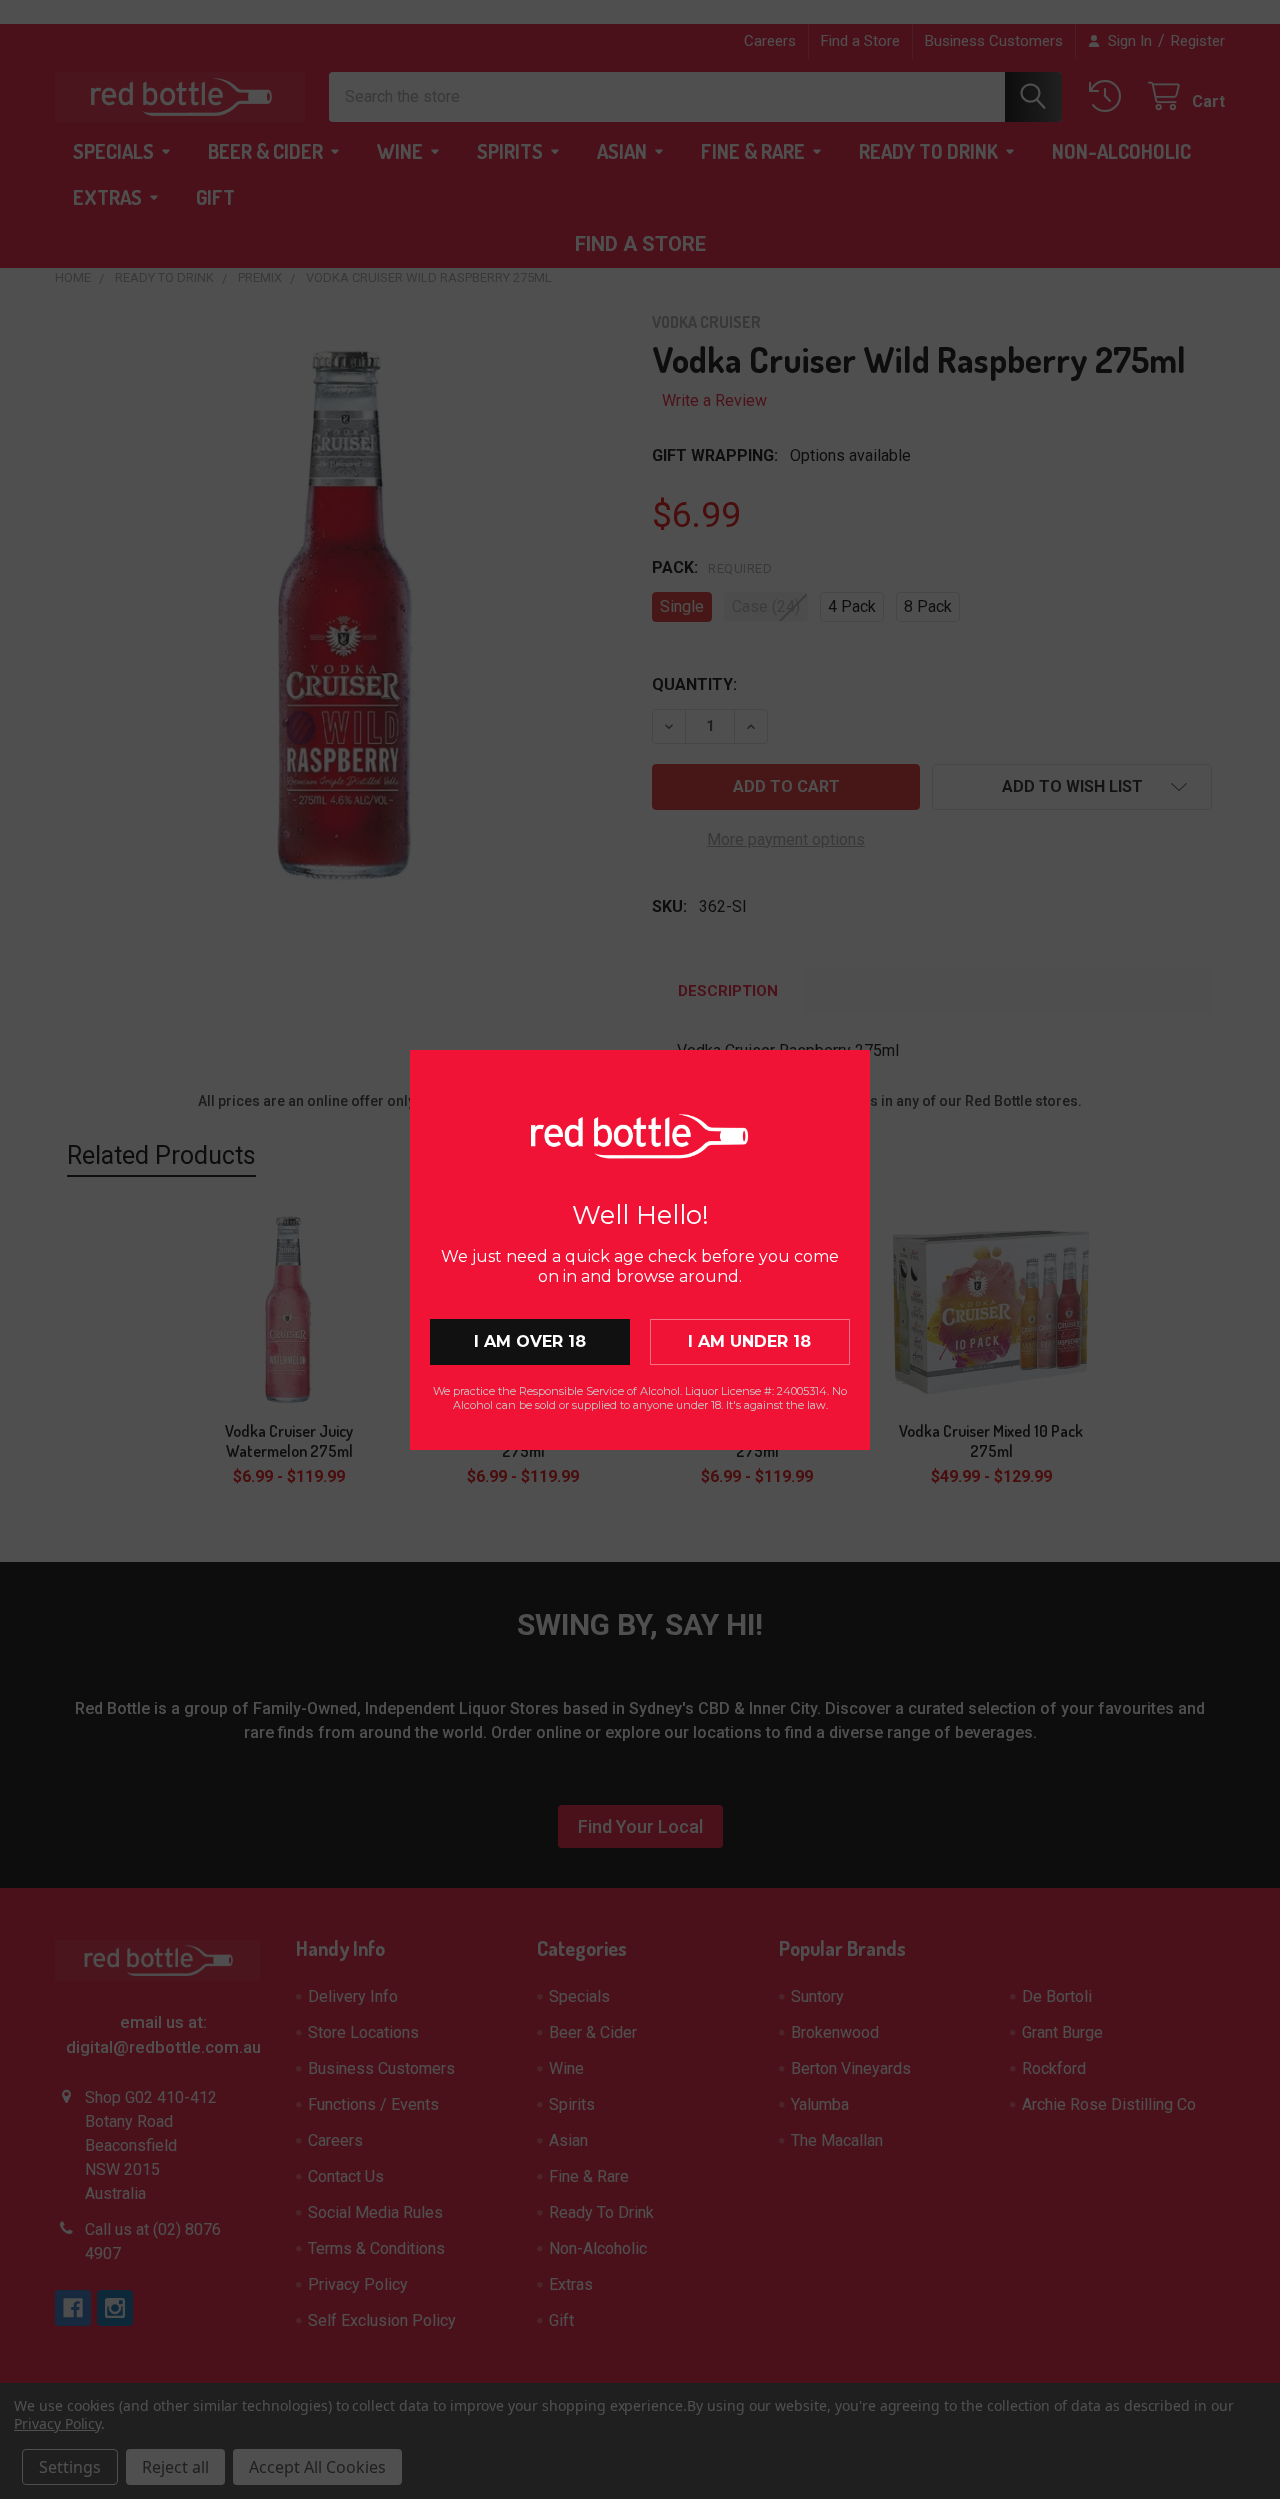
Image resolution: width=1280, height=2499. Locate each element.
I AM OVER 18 (530, 1341)
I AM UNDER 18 (749, 1341)
